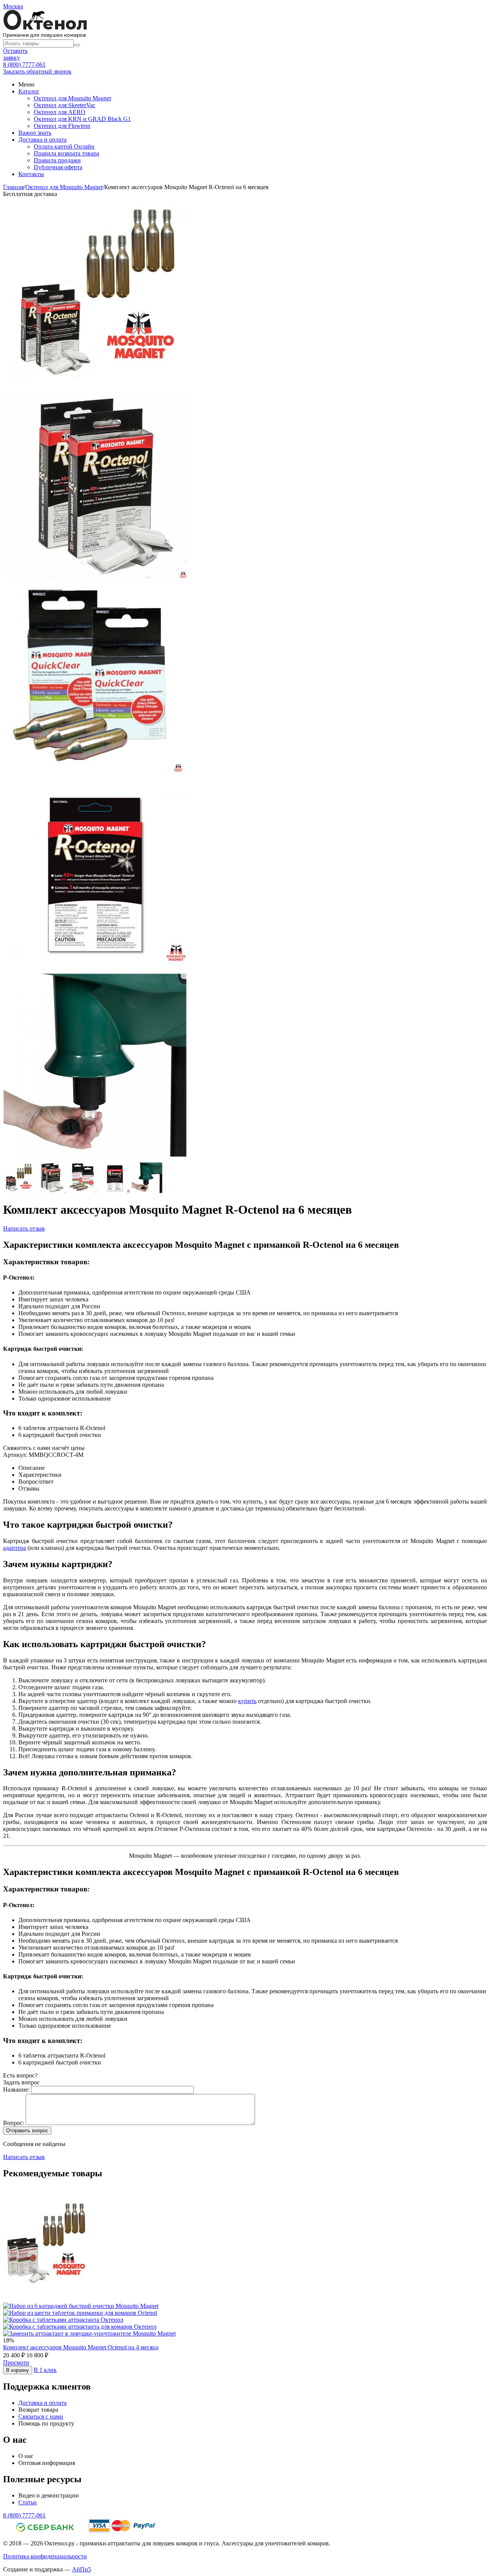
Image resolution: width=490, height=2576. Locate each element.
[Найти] (77, 45)
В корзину (18, 2370)
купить (247, 1701)
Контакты (31, 174)
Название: (16, 2090)
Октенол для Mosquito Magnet (72, 98)
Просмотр (16, 2363)
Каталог (29, 91)
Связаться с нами (41, 2417)
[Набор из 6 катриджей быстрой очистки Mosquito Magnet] (95, 773)
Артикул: (15, 1455)
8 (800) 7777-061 (24, 65)
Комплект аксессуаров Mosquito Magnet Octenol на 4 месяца (81, 2347)
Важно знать (35, 133)
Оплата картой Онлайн (64, 146)
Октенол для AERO (60, 112)
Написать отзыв (24, 1228)
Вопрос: (14, 2123)
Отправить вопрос (27, 2131)
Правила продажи (57, 160)
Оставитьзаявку (15, 54)
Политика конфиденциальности (45, 2556)
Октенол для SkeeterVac (65, 105)
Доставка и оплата (42, 140)
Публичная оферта (58, 167)
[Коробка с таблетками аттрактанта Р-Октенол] (95, 966)
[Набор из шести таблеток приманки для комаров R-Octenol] (95, 580)
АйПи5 (82, 2569)
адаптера (15, 1548)
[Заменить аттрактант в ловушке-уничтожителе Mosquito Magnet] (95, 1159)
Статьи (28, 2502)
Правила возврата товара (66, 153)
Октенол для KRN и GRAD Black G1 (82, 119)
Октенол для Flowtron (62, 126)
